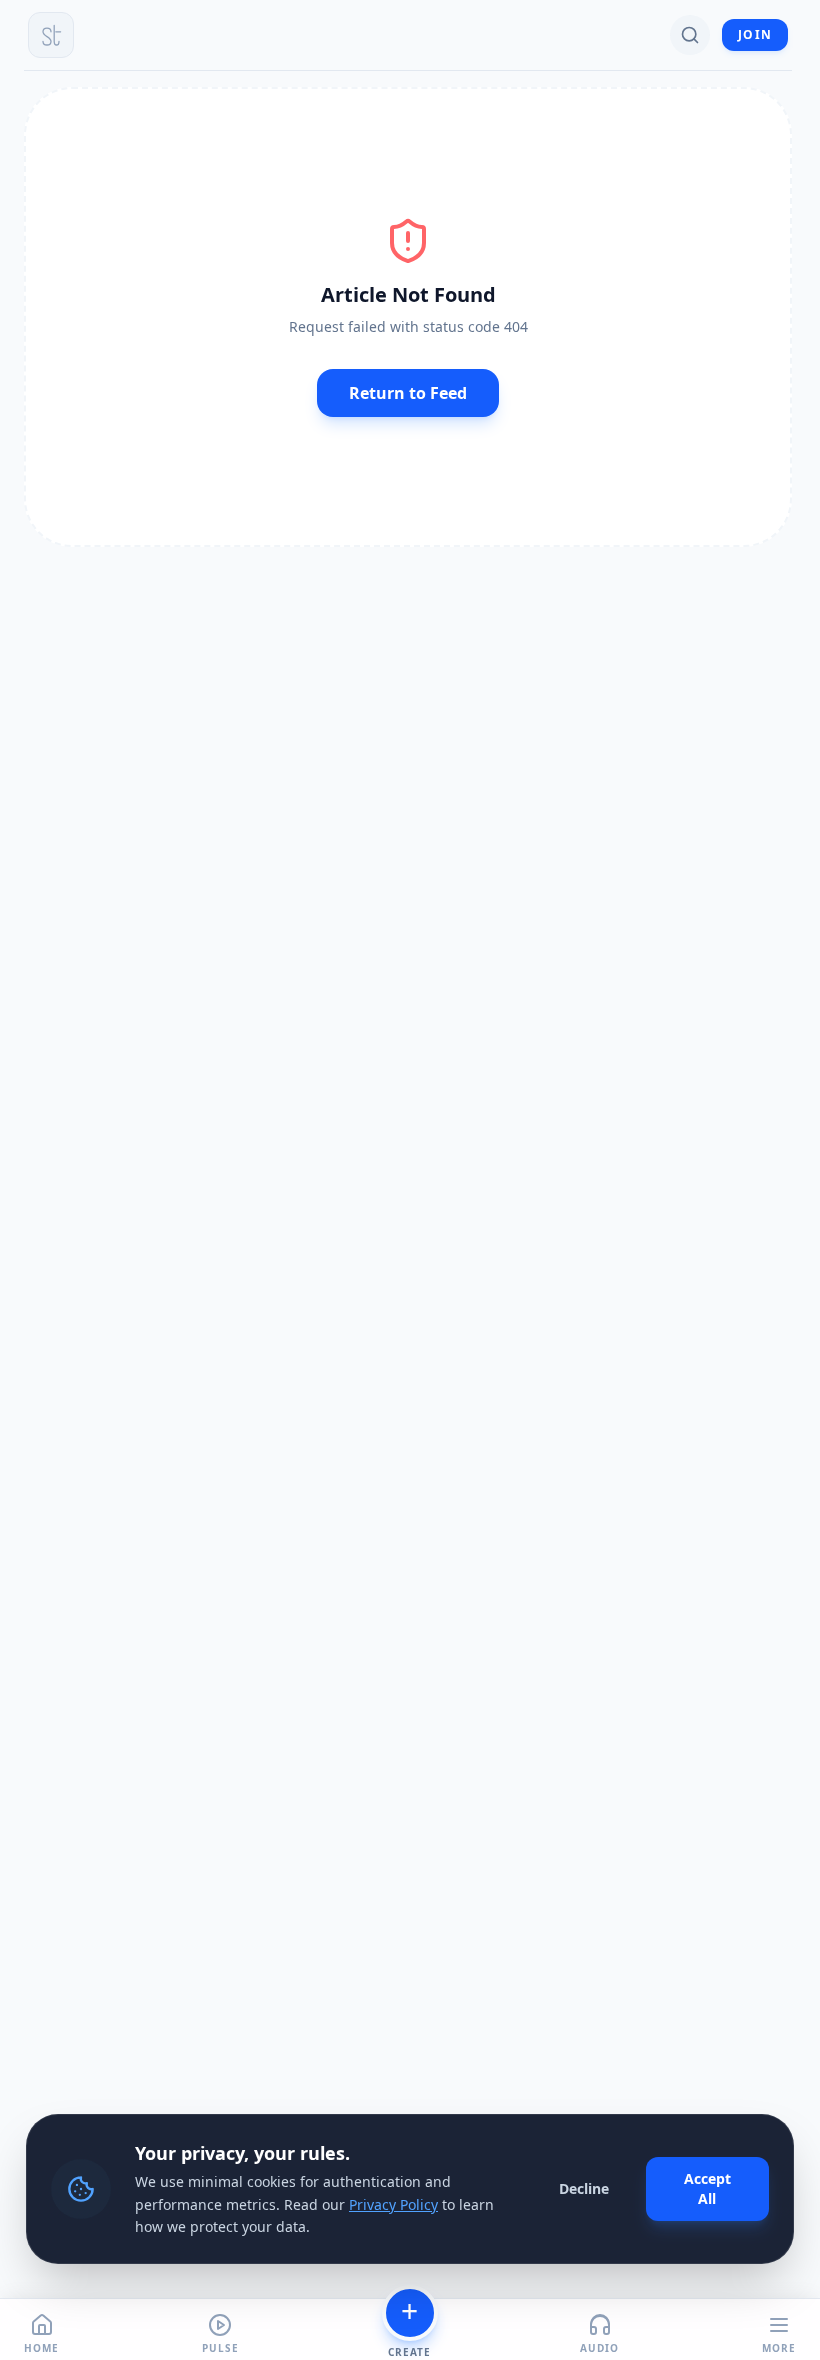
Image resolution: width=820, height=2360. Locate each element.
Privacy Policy (393, 2204)
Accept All (707, 2188)
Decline (584, 2188)
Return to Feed (408, 393)
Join (755, 34)
